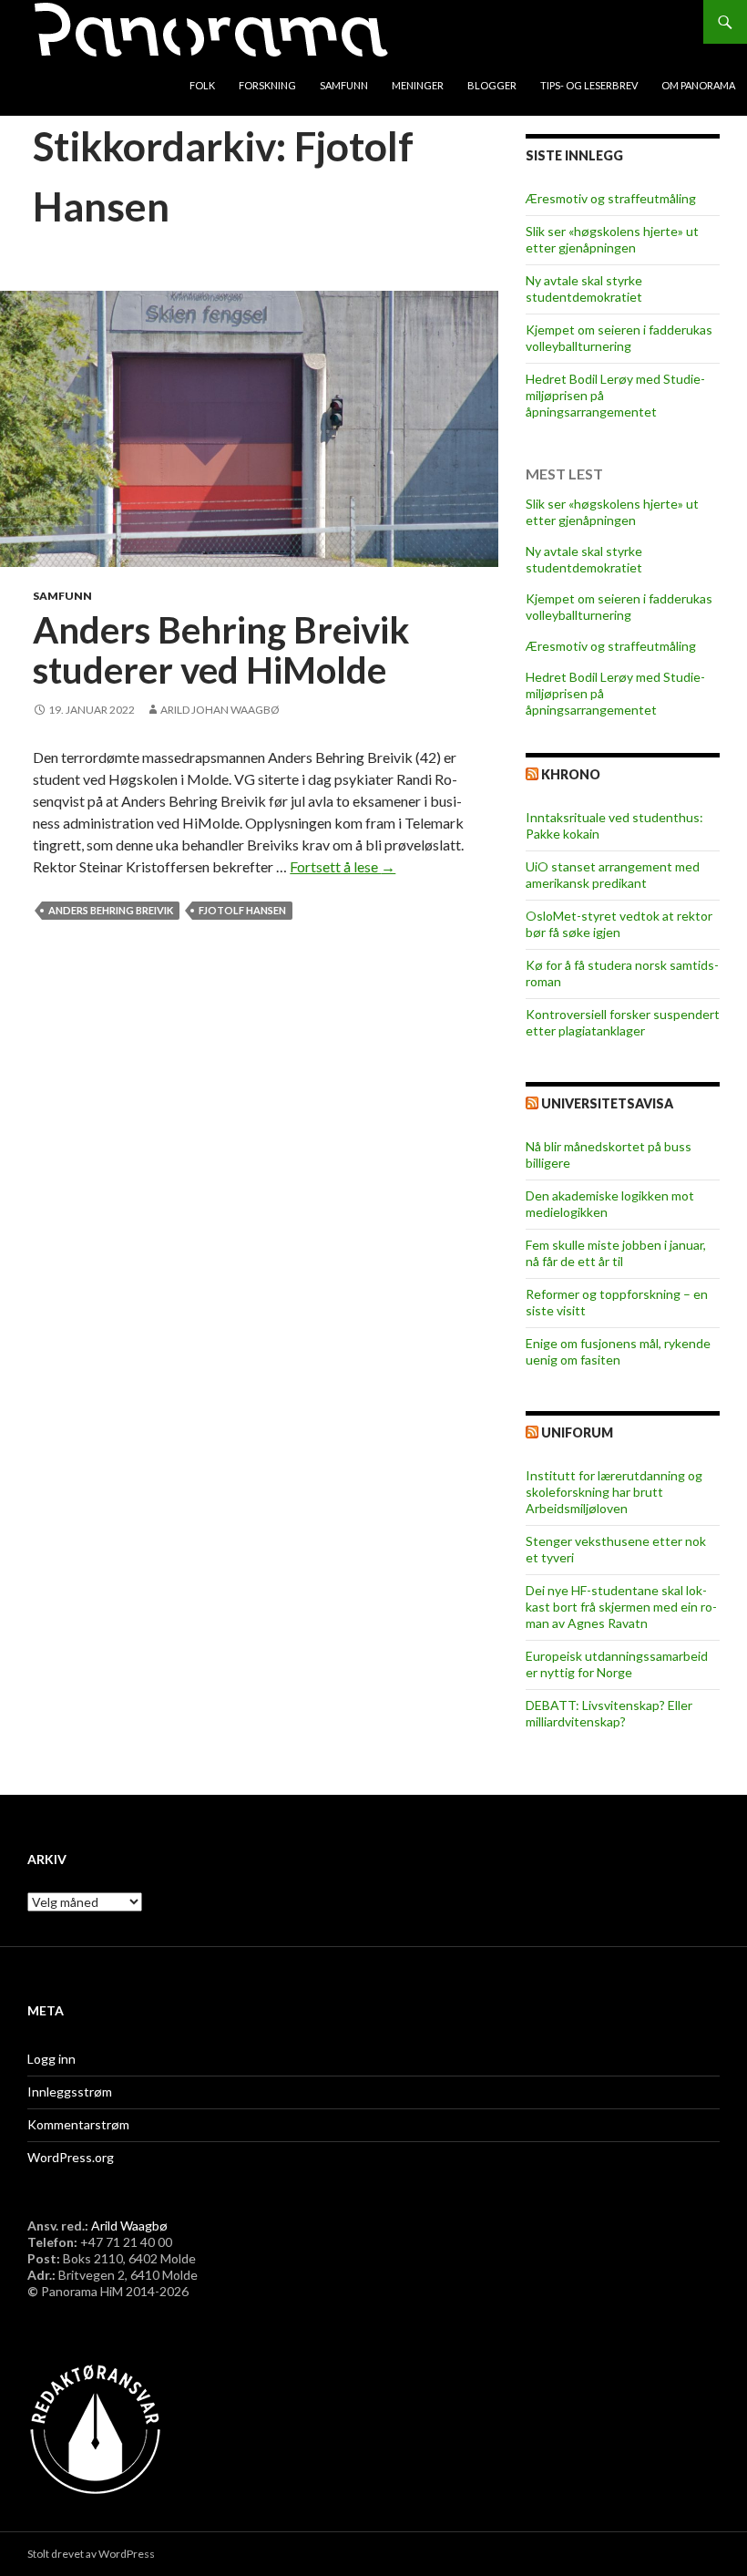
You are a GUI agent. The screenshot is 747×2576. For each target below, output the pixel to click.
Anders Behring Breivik (111, 910)
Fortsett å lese (343, 866)
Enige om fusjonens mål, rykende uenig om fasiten (618, 1351)
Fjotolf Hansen (242, 910)
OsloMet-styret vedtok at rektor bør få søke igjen (619, 924)
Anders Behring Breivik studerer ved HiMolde (221, 650)
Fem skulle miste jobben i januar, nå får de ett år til (616, 1253)
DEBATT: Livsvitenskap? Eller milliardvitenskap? (609, 1713)
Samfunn (344, 85)
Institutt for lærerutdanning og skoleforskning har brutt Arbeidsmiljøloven (614, 1492)
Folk (202, 85)
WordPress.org (71, 2157)
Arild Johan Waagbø (220, 710)
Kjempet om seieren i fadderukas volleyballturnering (619, 338)
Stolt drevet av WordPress (91, 2554)
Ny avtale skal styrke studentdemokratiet (584, 289)
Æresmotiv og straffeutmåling (611, 198)
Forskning (267, 85)
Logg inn (51, 2059)
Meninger (418, 85)
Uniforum (577, 1432)
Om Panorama (698, 85)
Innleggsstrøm (70, 2092)
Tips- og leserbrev (589, 85)
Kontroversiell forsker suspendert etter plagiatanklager (623, 1022)
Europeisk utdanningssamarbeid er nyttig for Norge (617, 1664)
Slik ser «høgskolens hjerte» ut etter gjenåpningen (612, 239)
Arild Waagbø (129, 2226)
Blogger (492, 85)
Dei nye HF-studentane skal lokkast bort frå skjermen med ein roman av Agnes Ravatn (621, 1607)
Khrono (571, 774)
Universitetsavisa (607, 1103)
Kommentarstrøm (78, 2124)
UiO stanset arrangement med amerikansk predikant (613, 875)
